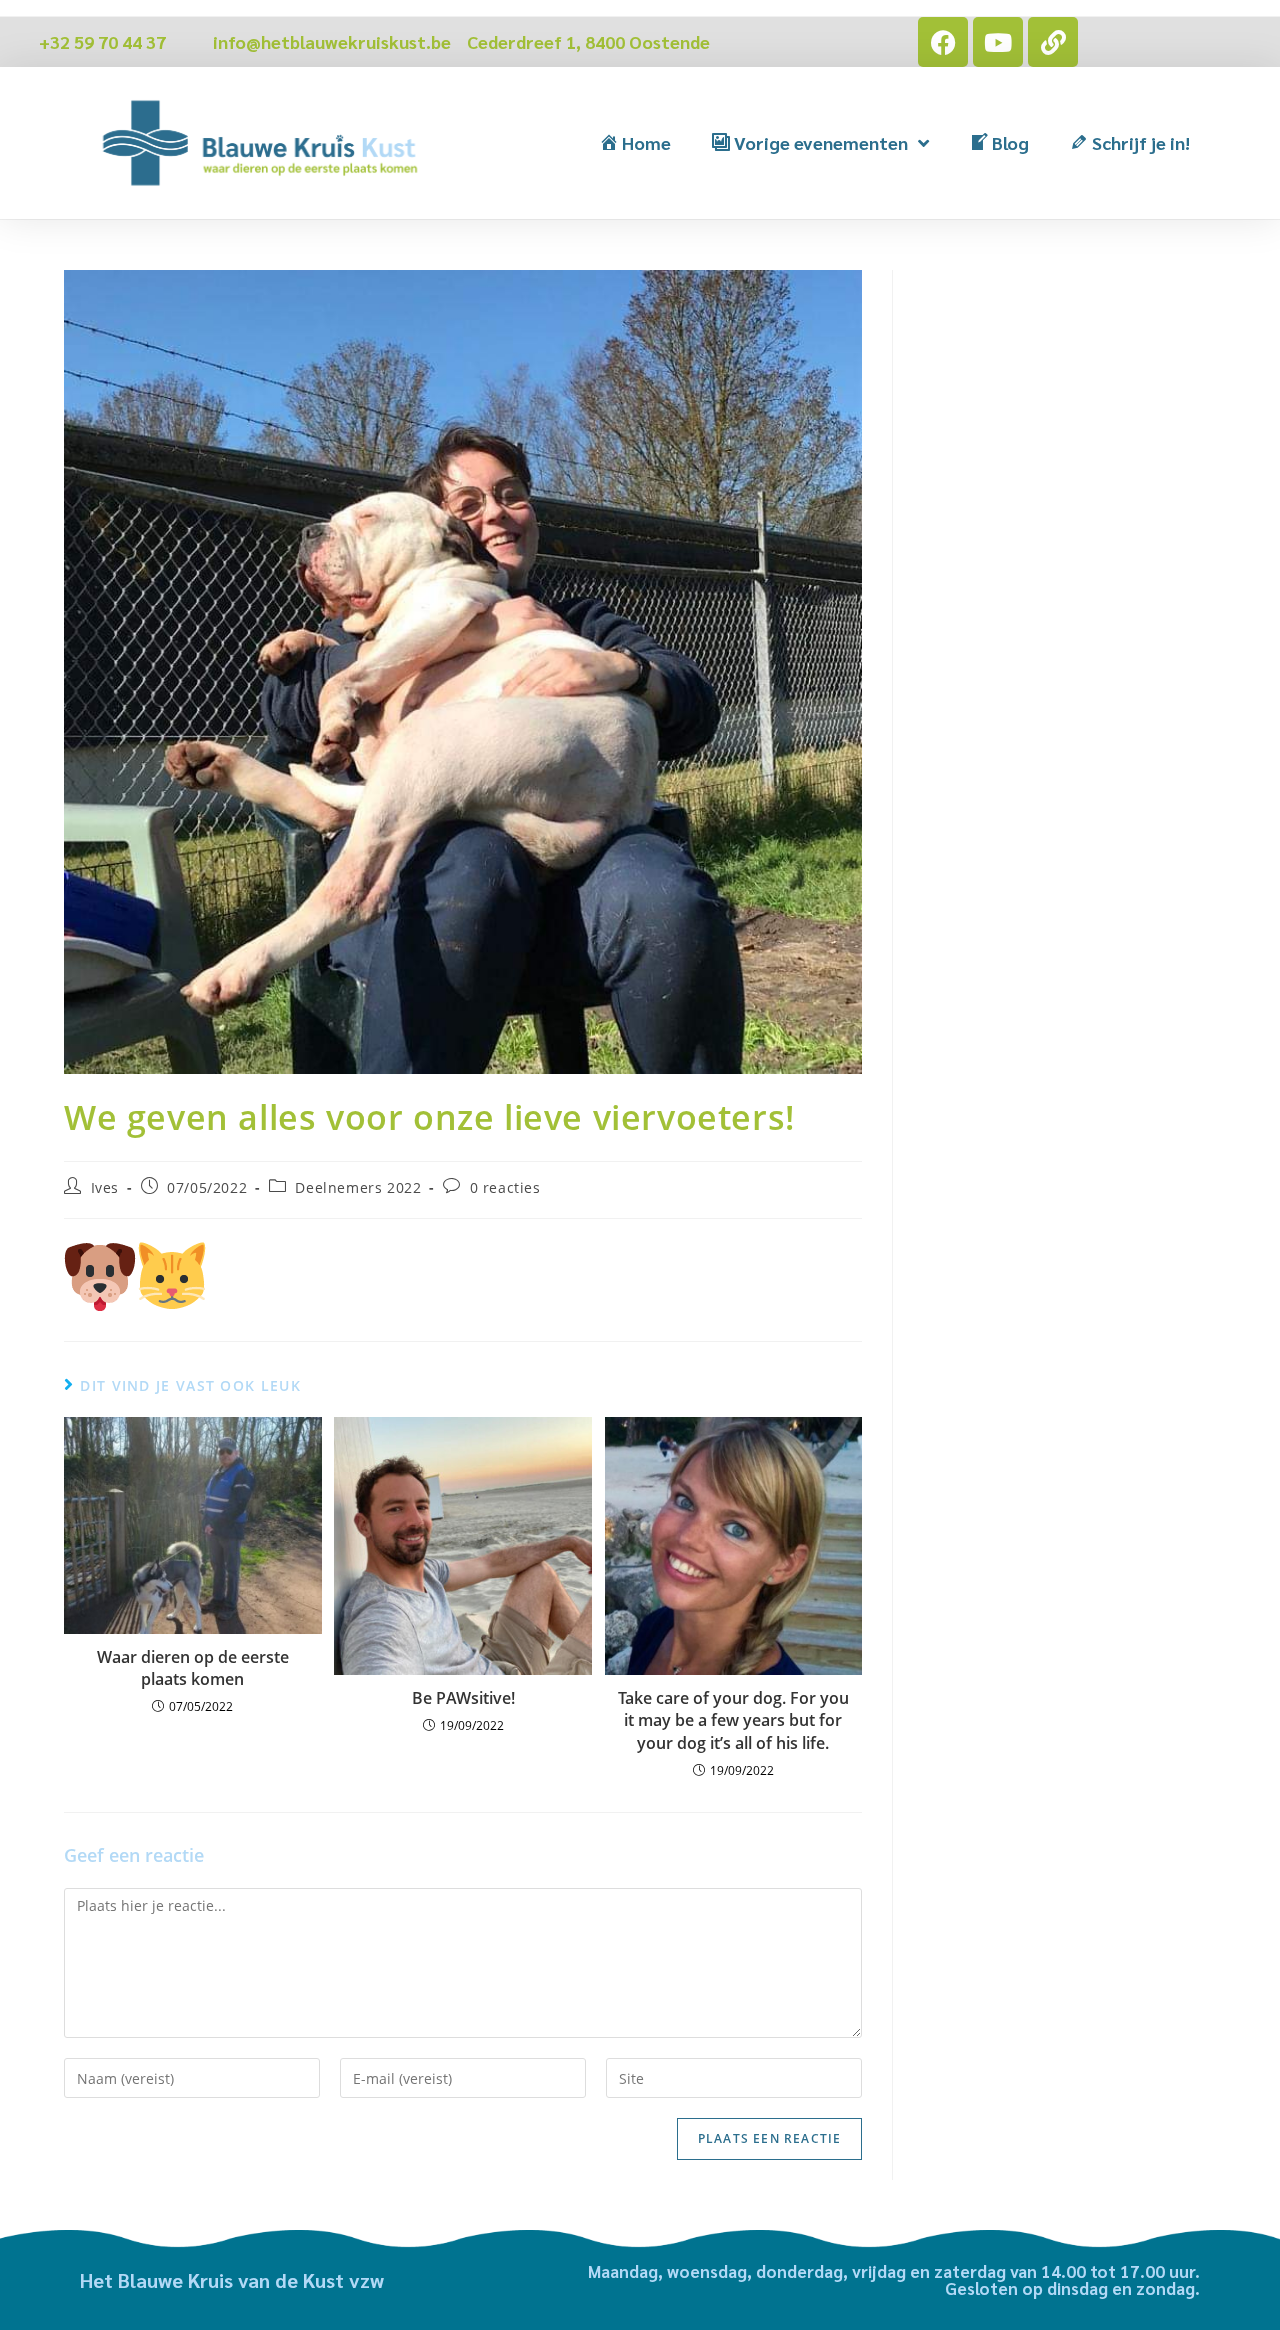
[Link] (1053, 42)
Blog (1010, 142)
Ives (105, 1187)
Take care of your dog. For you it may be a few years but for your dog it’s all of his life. (733, 1720)
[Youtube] (998, 42)
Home (646, 142)
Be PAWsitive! (463, 1698)
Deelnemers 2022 (358, 1187)
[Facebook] (943, 42)
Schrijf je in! (1141, 142)
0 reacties (505, 1187)
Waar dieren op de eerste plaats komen (193, 1668)
